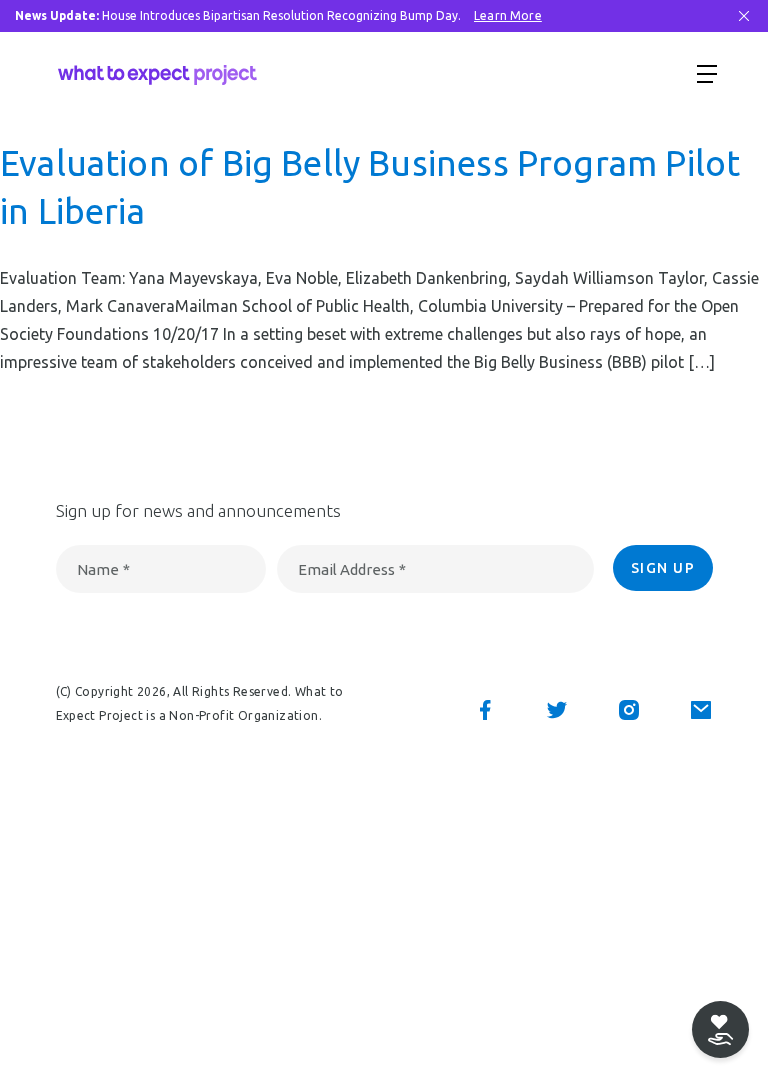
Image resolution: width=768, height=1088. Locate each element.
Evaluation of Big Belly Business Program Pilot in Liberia (370, 187)
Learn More (508, 15)
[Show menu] (707, 73)
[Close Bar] (744, 16)
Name (103, 569)
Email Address (352, 569)
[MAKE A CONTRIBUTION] (720, 1029)
